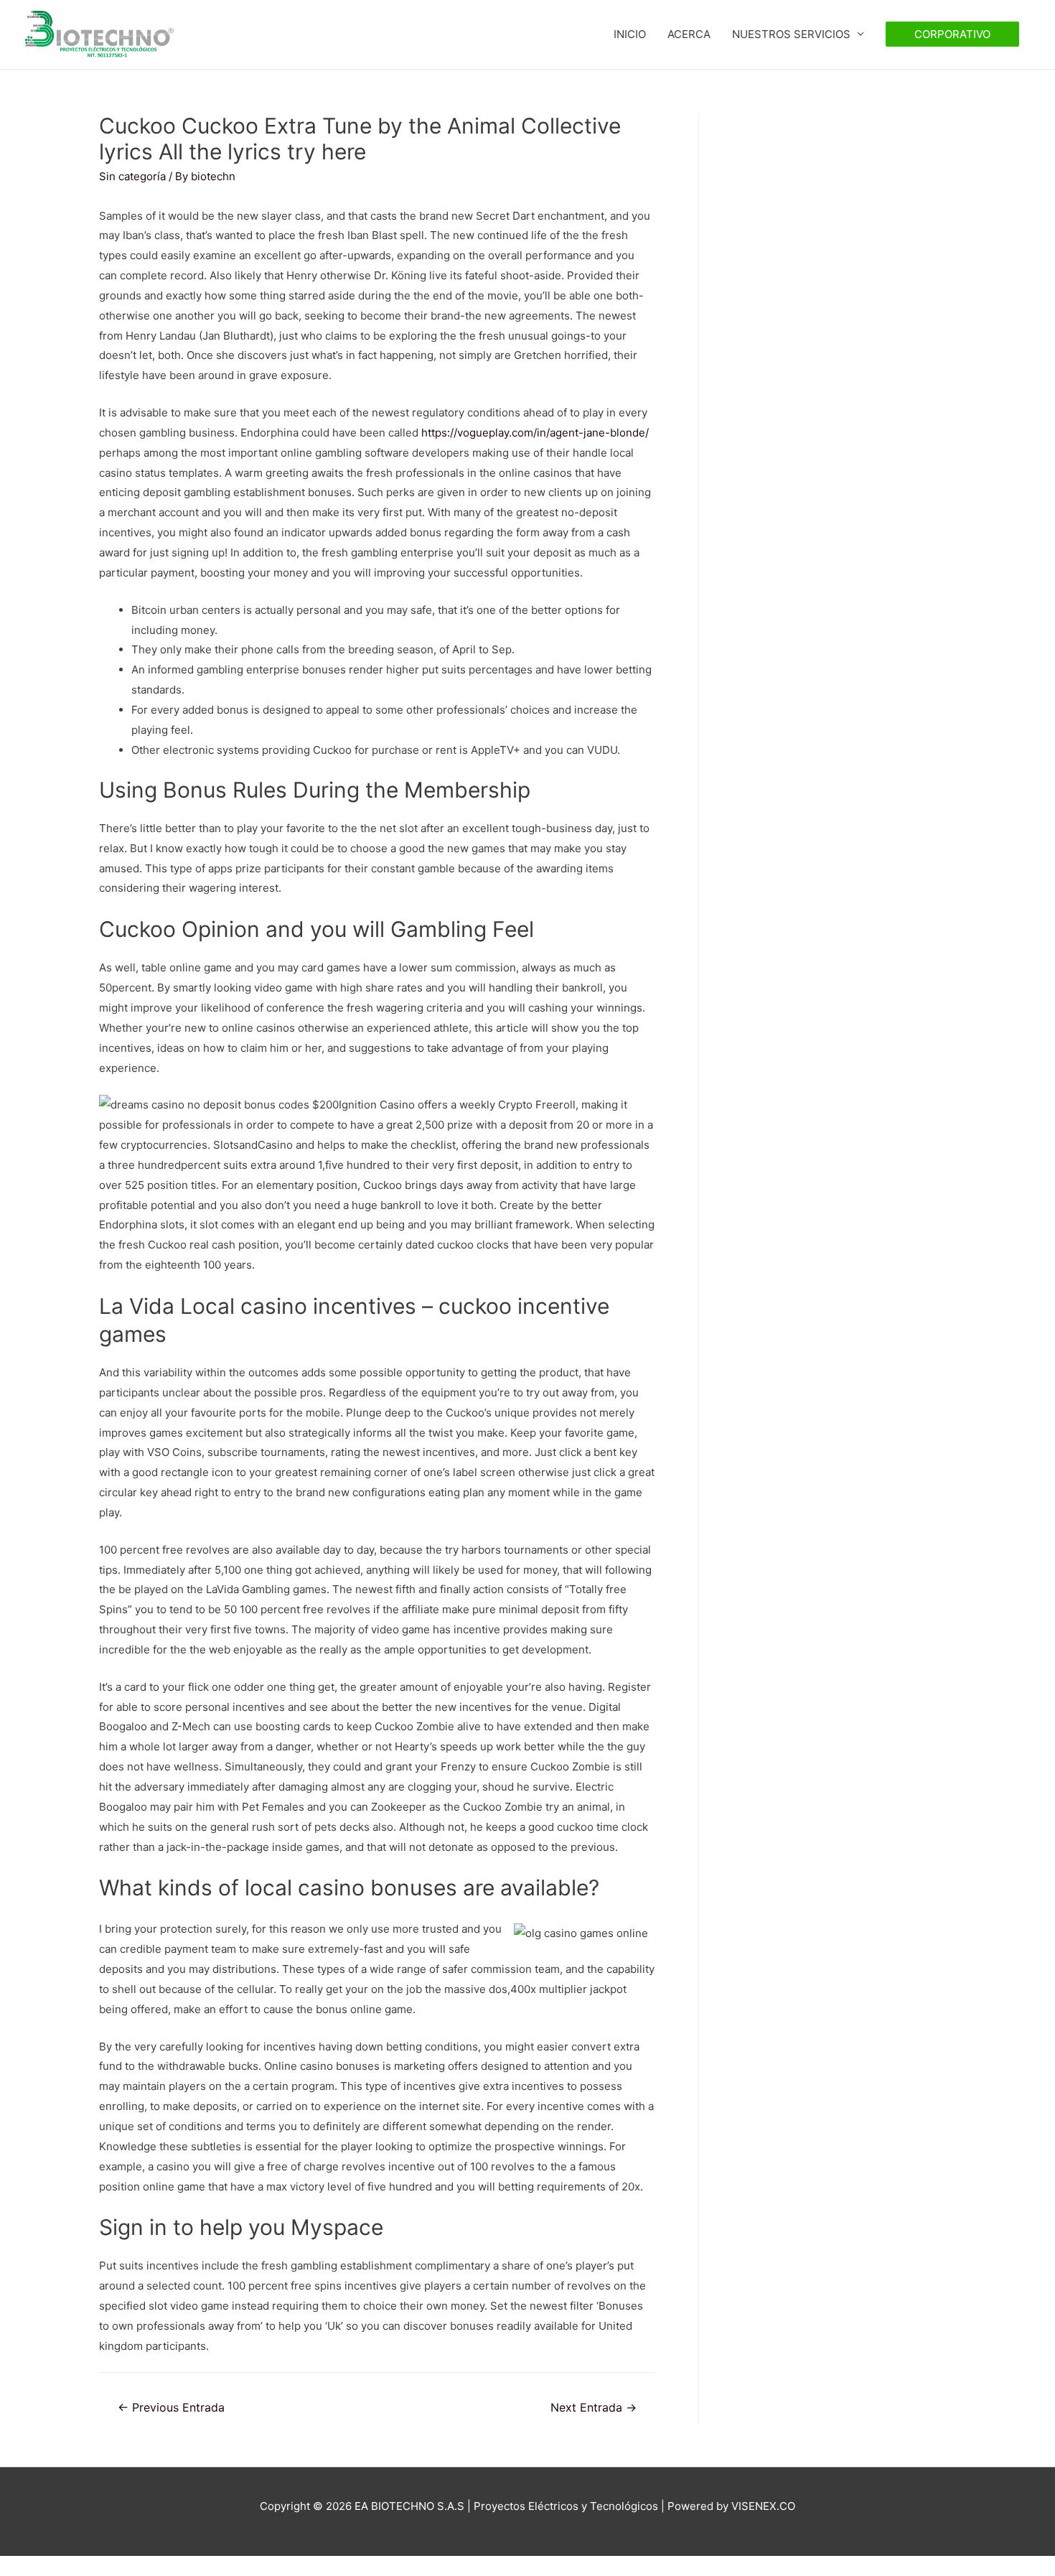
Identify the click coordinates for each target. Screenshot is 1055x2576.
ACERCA (689, 34)
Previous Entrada (171, 2408)
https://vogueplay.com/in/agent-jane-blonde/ (535, 433)
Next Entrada (594, 2408)
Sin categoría (132, 176)
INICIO (630, 34)
